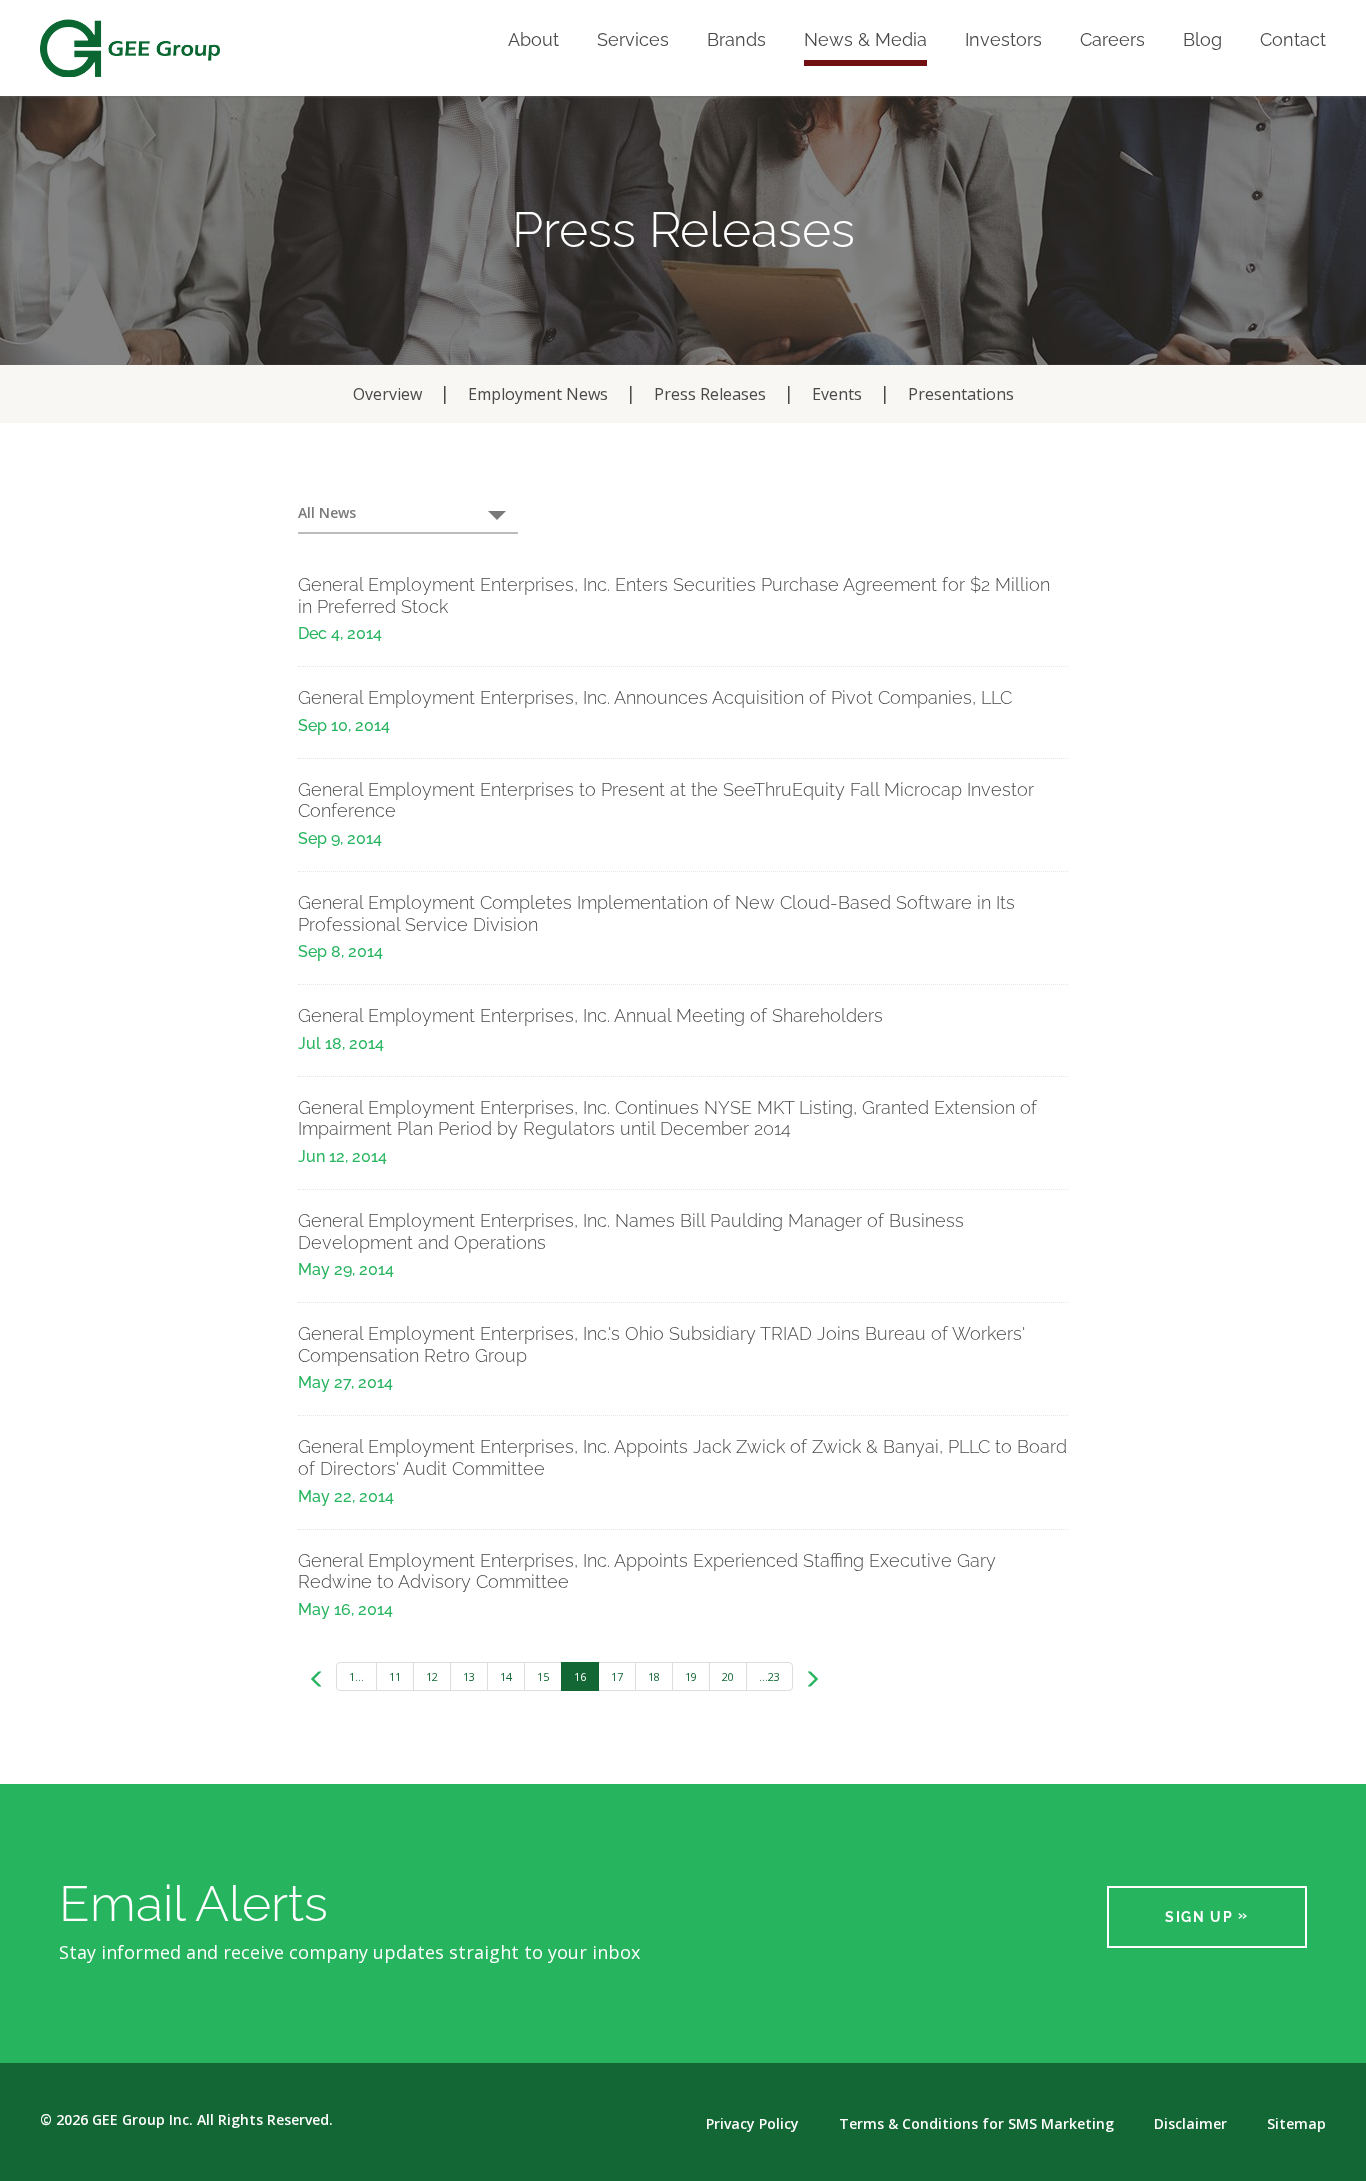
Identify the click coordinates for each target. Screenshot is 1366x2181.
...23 (769, 1676)
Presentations (961, 394)
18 (654, 1676)
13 (469, 1676)
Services (633, 40)
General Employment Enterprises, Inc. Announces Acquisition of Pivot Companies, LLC (655, 697)
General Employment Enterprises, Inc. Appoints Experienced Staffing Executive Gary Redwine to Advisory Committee (647, 1571)
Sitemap (1296, 2124)
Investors (1003, 40)
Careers (1112, 40)
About (533, 40)
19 (691, 1676)
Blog (1202, 40)
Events (837, 394)
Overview (387, 394)
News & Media (865, 40)
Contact (1293, 40)
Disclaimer (1190, 2124)
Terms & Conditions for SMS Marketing (976, 2124)
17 (617, 1676)
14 (506, 1676)
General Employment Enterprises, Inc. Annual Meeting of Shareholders (590, 1015)
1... (356, 1676)
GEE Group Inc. (142, 2119)
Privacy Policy (752, 2124)
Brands (736, 40)
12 (432, 1676)
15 (543, 1676)
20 (728, 1676)
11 (395, 1676)
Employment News (538, 394)
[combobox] (408, 514)
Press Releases (710, 394)
